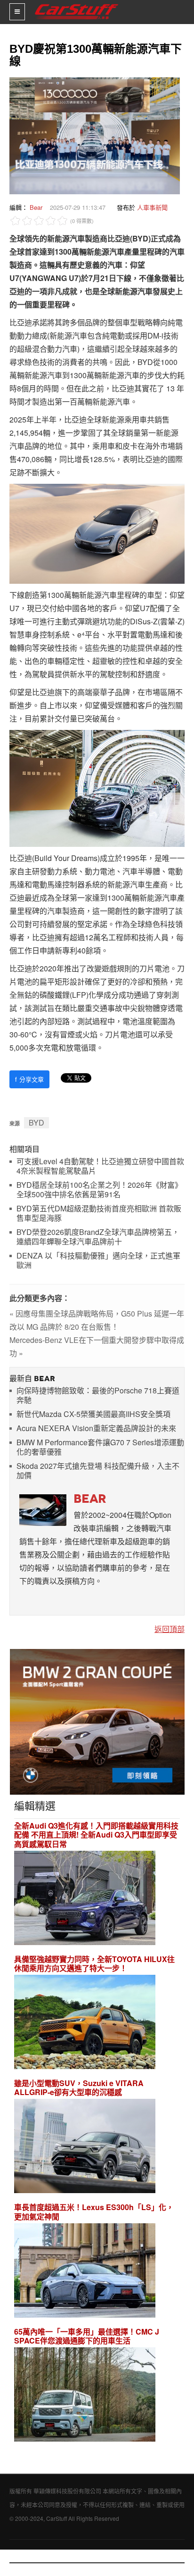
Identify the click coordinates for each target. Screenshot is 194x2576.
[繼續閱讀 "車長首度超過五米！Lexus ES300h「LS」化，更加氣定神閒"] (85, 2272)
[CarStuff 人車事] (77, 4)
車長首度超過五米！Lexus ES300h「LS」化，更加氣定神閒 (94, 2212)
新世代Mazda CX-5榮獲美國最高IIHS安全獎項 (93, 1414)
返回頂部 (170, 1629)
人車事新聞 (152, 207)
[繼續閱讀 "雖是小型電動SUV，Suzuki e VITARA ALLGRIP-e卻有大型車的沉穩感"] (85, 2148)
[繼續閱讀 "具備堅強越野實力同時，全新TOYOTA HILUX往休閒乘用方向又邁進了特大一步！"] (85, 2023)
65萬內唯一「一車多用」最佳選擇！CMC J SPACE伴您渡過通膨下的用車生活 (87, 2336)
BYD (36, 1122)
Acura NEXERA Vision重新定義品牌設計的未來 (96, 1429)
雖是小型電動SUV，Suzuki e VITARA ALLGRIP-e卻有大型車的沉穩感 (79, 2087)
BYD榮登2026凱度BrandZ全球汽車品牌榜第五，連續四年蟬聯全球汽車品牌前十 (98, 1237)
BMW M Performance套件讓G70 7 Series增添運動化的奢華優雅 (100, 1447)
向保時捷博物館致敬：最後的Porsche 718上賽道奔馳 (98, 1396)
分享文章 (29, 1079)
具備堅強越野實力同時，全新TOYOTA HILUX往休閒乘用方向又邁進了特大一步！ (94, 1963)
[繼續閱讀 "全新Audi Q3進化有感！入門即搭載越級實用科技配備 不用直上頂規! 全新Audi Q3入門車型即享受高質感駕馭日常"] (85, 1899)
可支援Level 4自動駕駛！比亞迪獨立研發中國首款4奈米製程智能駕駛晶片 (100, 1166)
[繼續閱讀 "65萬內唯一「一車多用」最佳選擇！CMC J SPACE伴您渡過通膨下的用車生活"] (85, 2396)
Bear (36, 207)
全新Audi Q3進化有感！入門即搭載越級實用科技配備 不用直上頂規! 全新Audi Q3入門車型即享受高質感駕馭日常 (96, 1835)
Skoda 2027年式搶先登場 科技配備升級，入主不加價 (98, 1471)
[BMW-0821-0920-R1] (97, 1721)
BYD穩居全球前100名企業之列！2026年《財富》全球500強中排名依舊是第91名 (99, 1190)
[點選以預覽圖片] (92, 135)
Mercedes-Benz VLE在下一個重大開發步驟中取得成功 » (97, 1346)
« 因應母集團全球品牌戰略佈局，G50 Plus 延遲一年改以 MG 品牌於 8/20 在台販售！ (97, 1320)
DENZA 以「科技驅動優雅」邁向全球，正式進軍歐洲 (98, 1261)
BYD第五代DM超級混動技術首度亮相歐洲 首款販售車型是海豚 (99, 1213)
